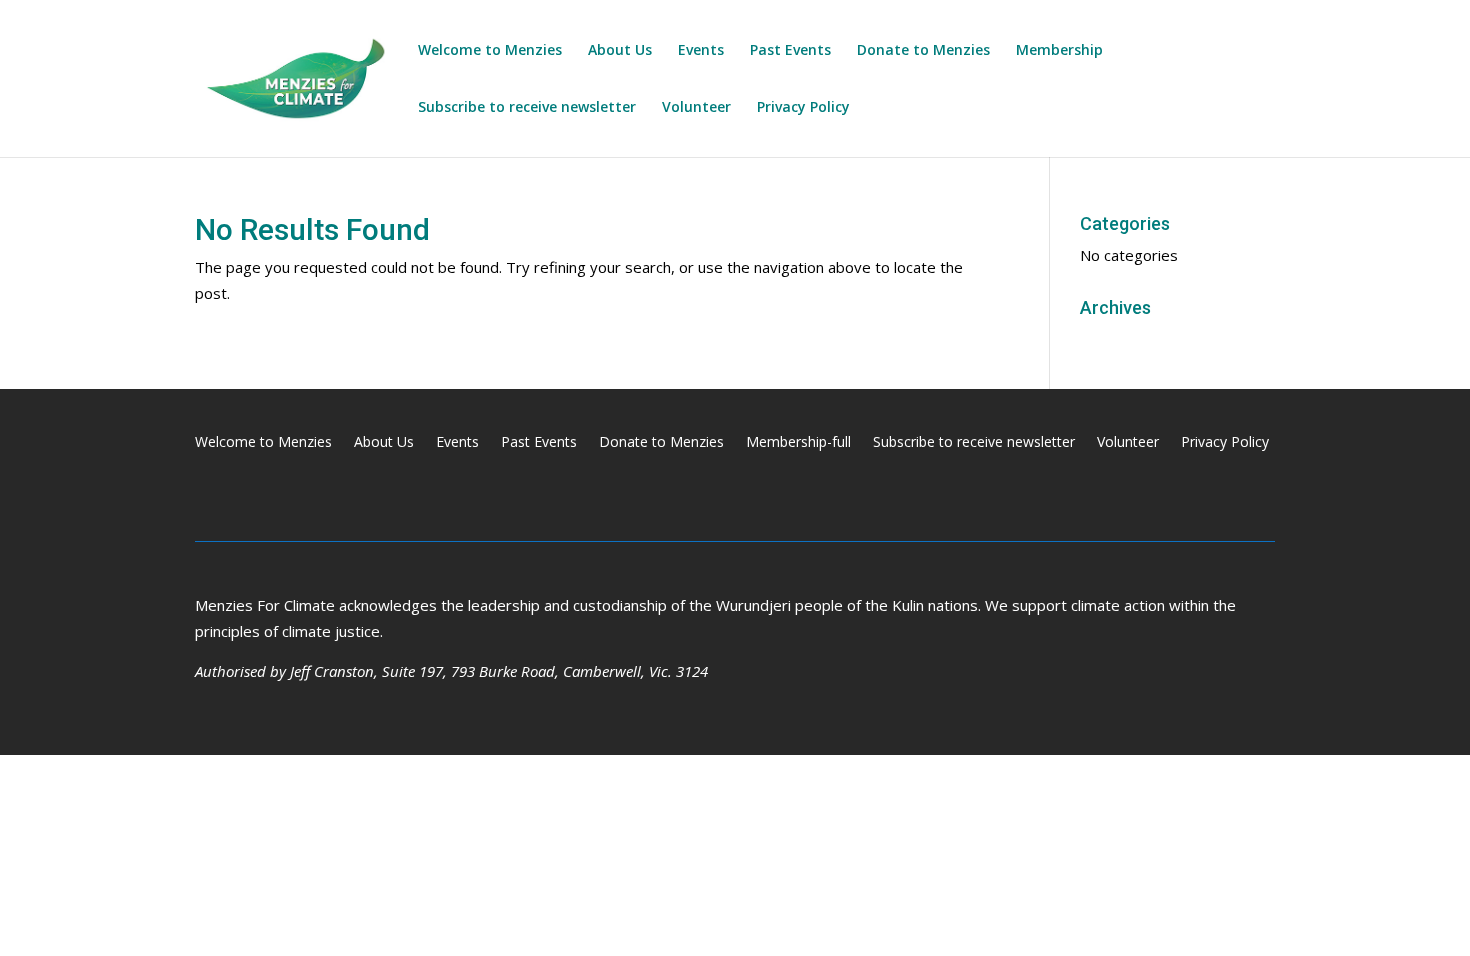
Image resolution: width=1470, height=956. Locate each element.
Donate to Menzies (923, 51)
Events (701, 51)
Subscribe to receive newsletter (527, 108)
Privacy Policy (803, 108)
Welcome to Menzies (490, 51)
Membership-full (798, 443)
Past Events (790, 51)
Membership (1059, 51)
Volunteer (696, 108)
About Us (620, 51)
